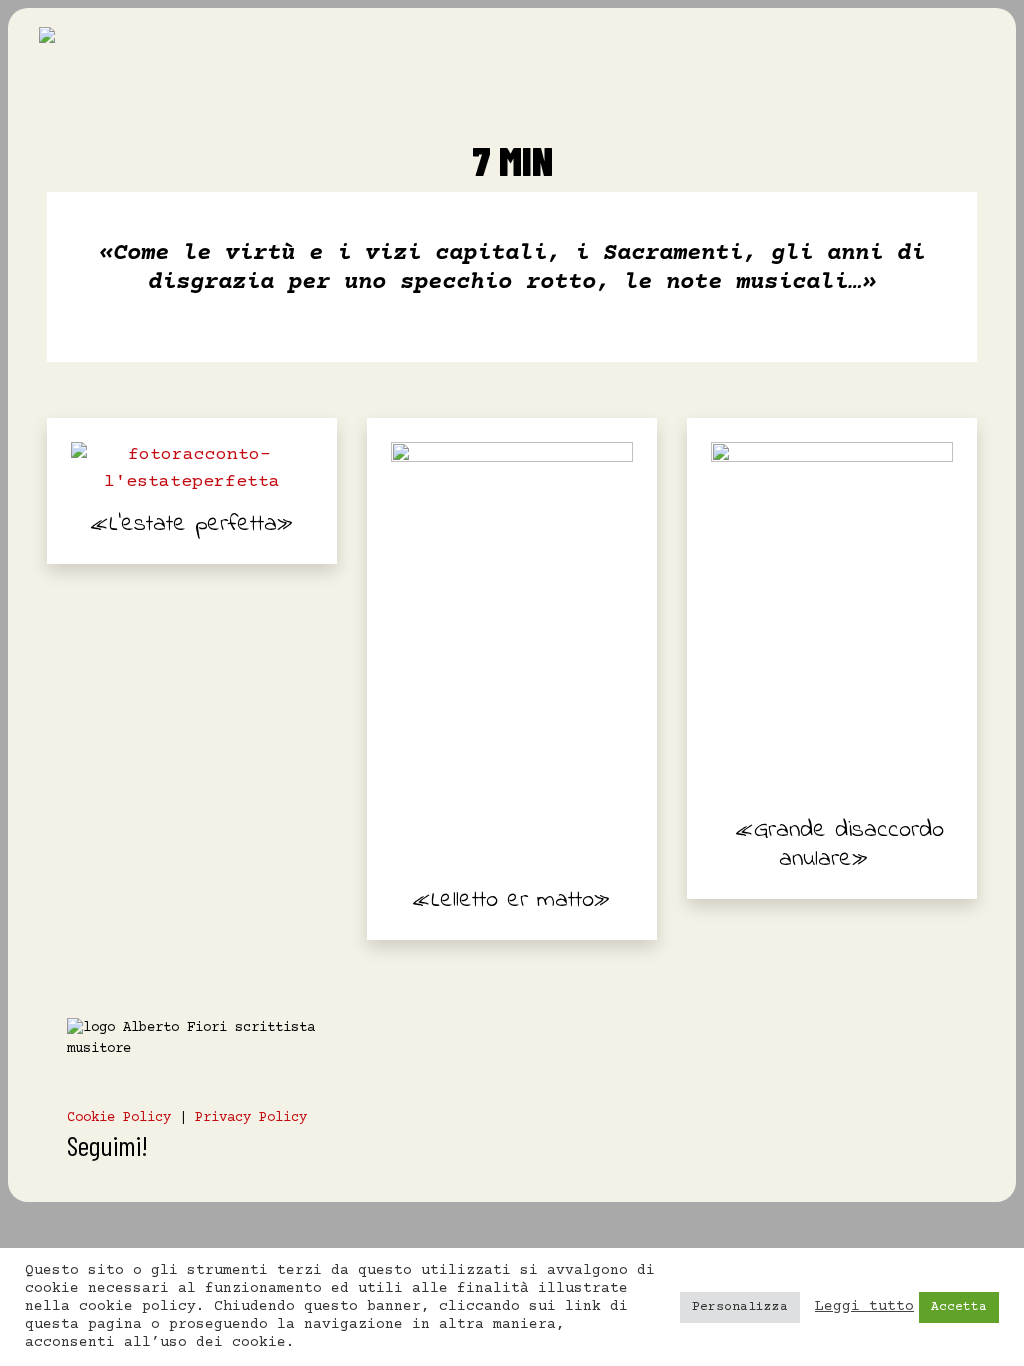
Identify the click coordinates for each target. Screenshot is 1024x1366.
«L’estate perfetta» (192, 524)
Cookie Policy (119, 1118)
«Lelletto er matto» (511, 900)
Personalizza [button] (740, 1307)
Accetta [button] (959, 1307)
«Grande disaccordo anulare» (840, 845)
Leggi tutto (864, 1307)
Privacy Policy (251, 1118)
